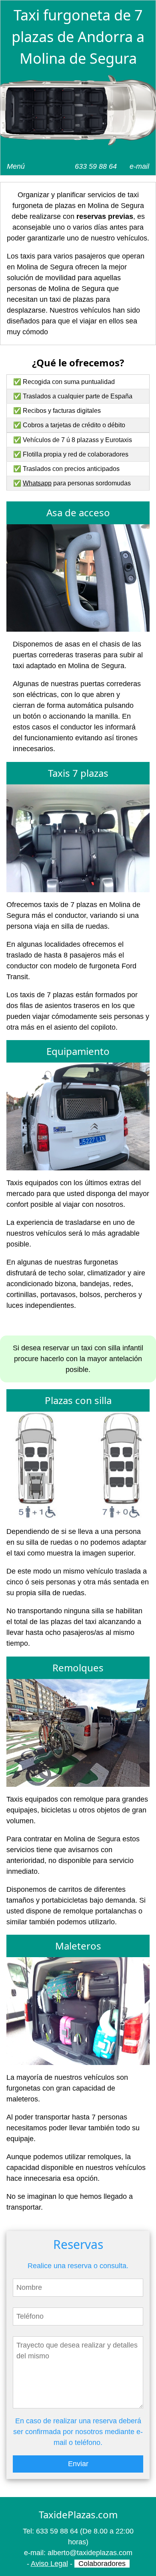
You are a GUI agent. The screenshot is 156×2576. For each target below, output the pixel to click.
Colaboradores (102, 2564)
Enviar (78, 2464)
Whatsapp (37, 483)
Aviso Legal (49, 2564)
